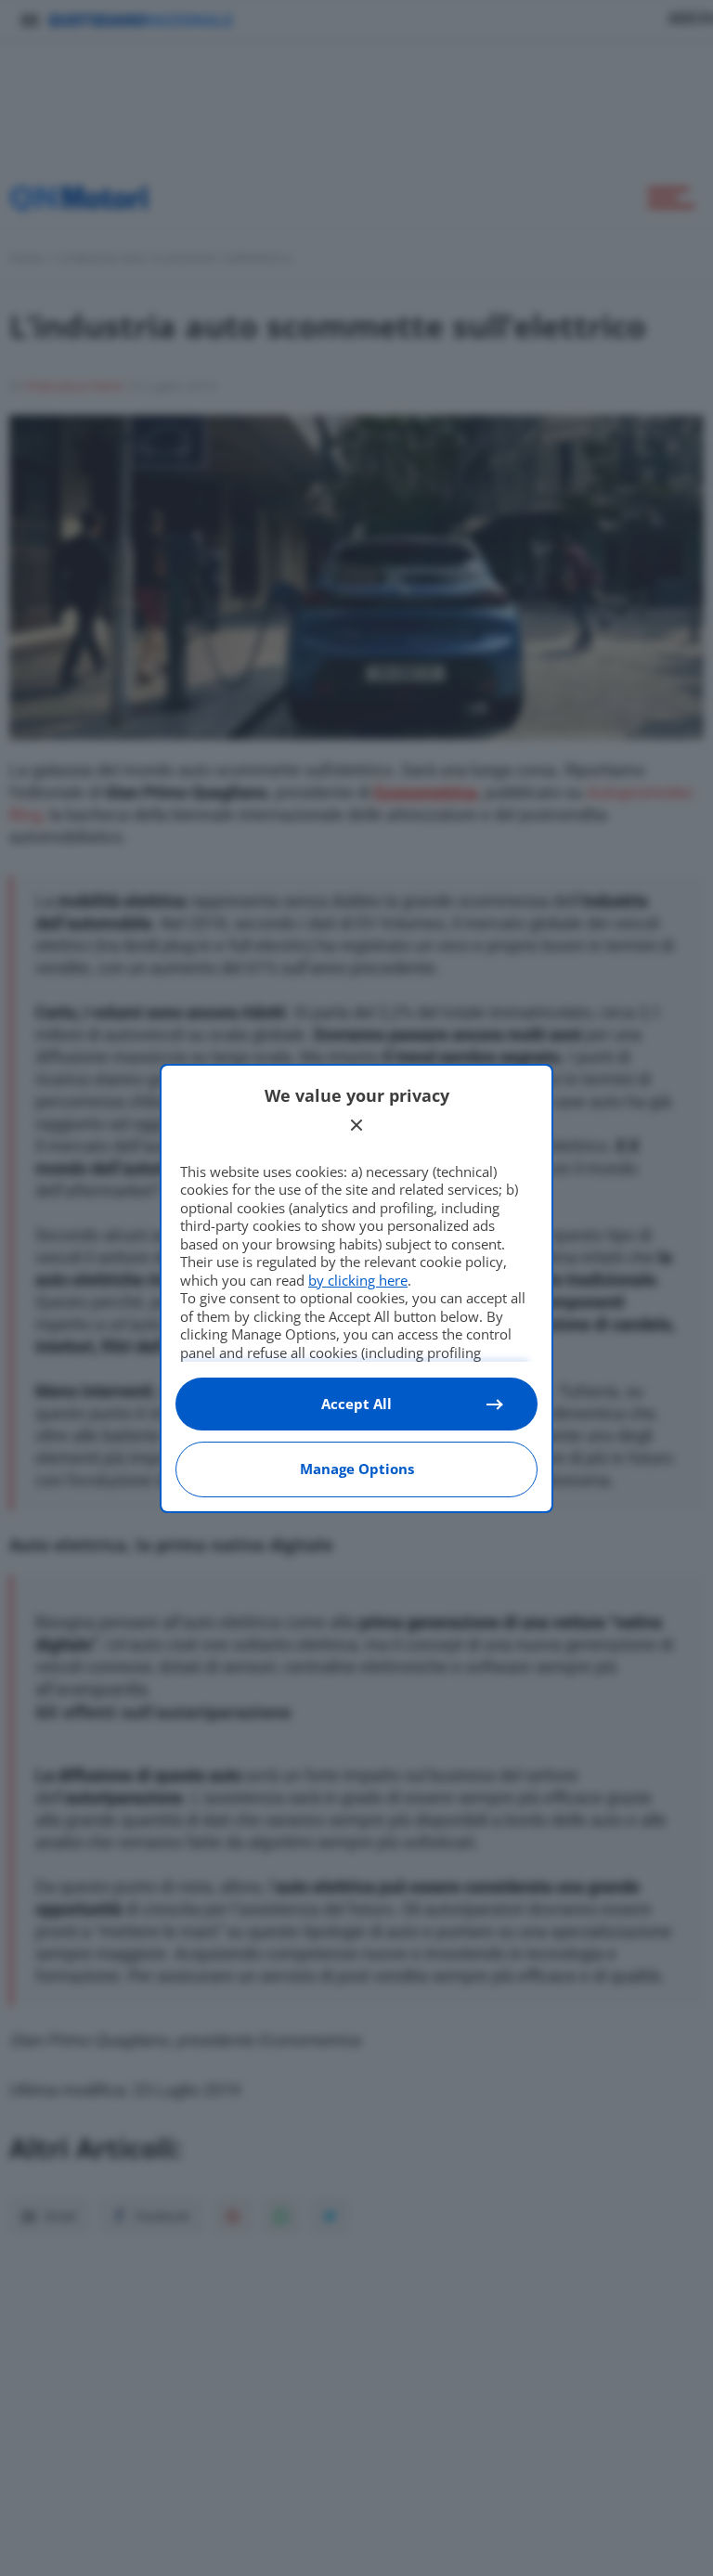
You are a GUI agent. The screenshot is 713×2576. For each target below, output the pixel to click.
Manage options (357, 1469)
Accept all (356, 1404)
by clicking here (358, 1280)
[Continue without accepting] (356, 1125)
